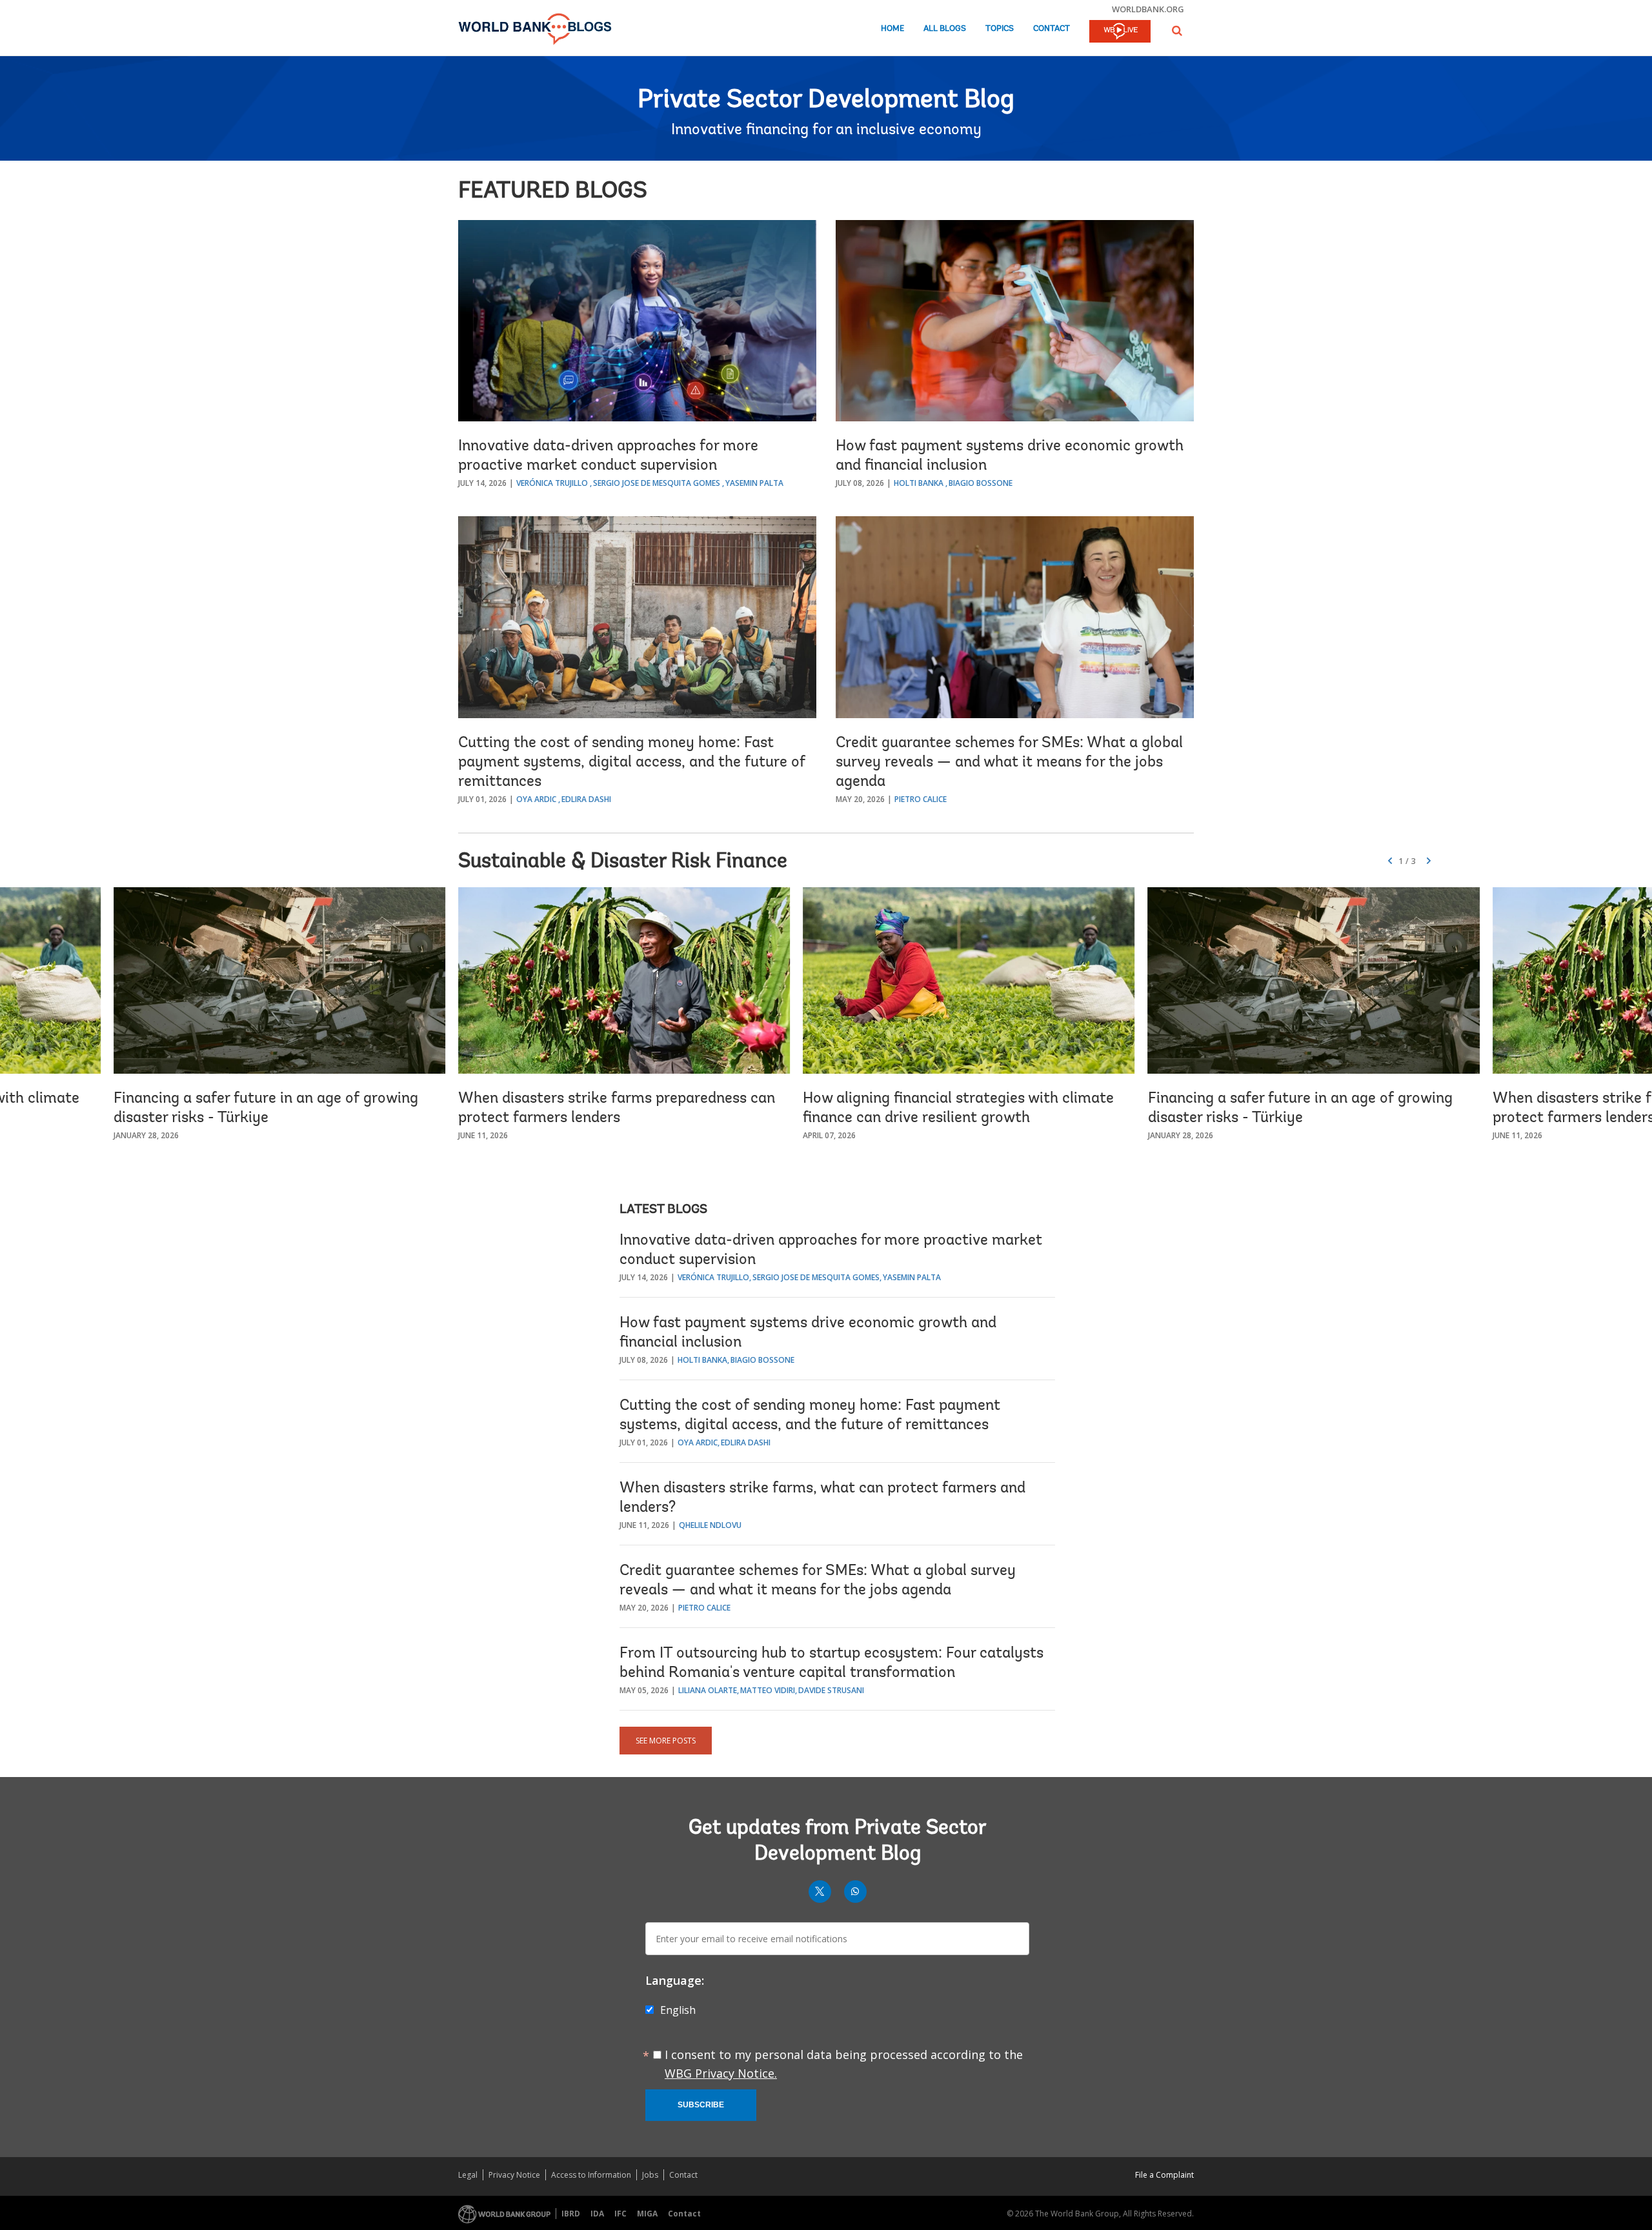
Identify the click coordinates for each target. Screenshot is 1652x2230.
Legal (468, 2175)
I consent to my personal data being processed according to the (844, 2064)
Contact (1052, 29)
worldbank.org (1148, 9)
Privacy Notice (514, 2175)
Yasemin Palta (754, 483)
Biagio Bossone (981, 483)
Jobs (650, 2175)
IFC (620, 2214)
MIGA (647, 2214)
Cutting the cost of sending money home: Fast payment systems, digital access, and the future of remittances (632, 763)
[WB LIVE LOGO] (1120, 32)
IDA (597, 2214)
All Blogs (945, 29)
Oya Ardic (536, 799)
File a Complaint (1164, 2175)
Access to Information (591, 2175)
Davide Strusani (831, 1690)
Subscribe (701, 2105)
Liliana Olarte (708, 1690)
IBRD (571, 2214)
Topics (1000, 29)
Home (892, 29)
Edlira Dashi (586, 799)
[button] (1177, 31)
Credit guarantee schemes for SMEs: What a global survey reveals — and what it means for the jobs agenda (1009, 763)
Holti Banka (919, 483)
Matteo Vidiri (768, 1690)
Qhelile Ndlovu (710, 1525)
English (678, 2010)
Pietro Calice (921, 799)
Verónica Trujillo (552, 483)
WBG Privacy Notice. (721, 2073)
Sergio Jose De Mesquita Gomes (657, 483)
